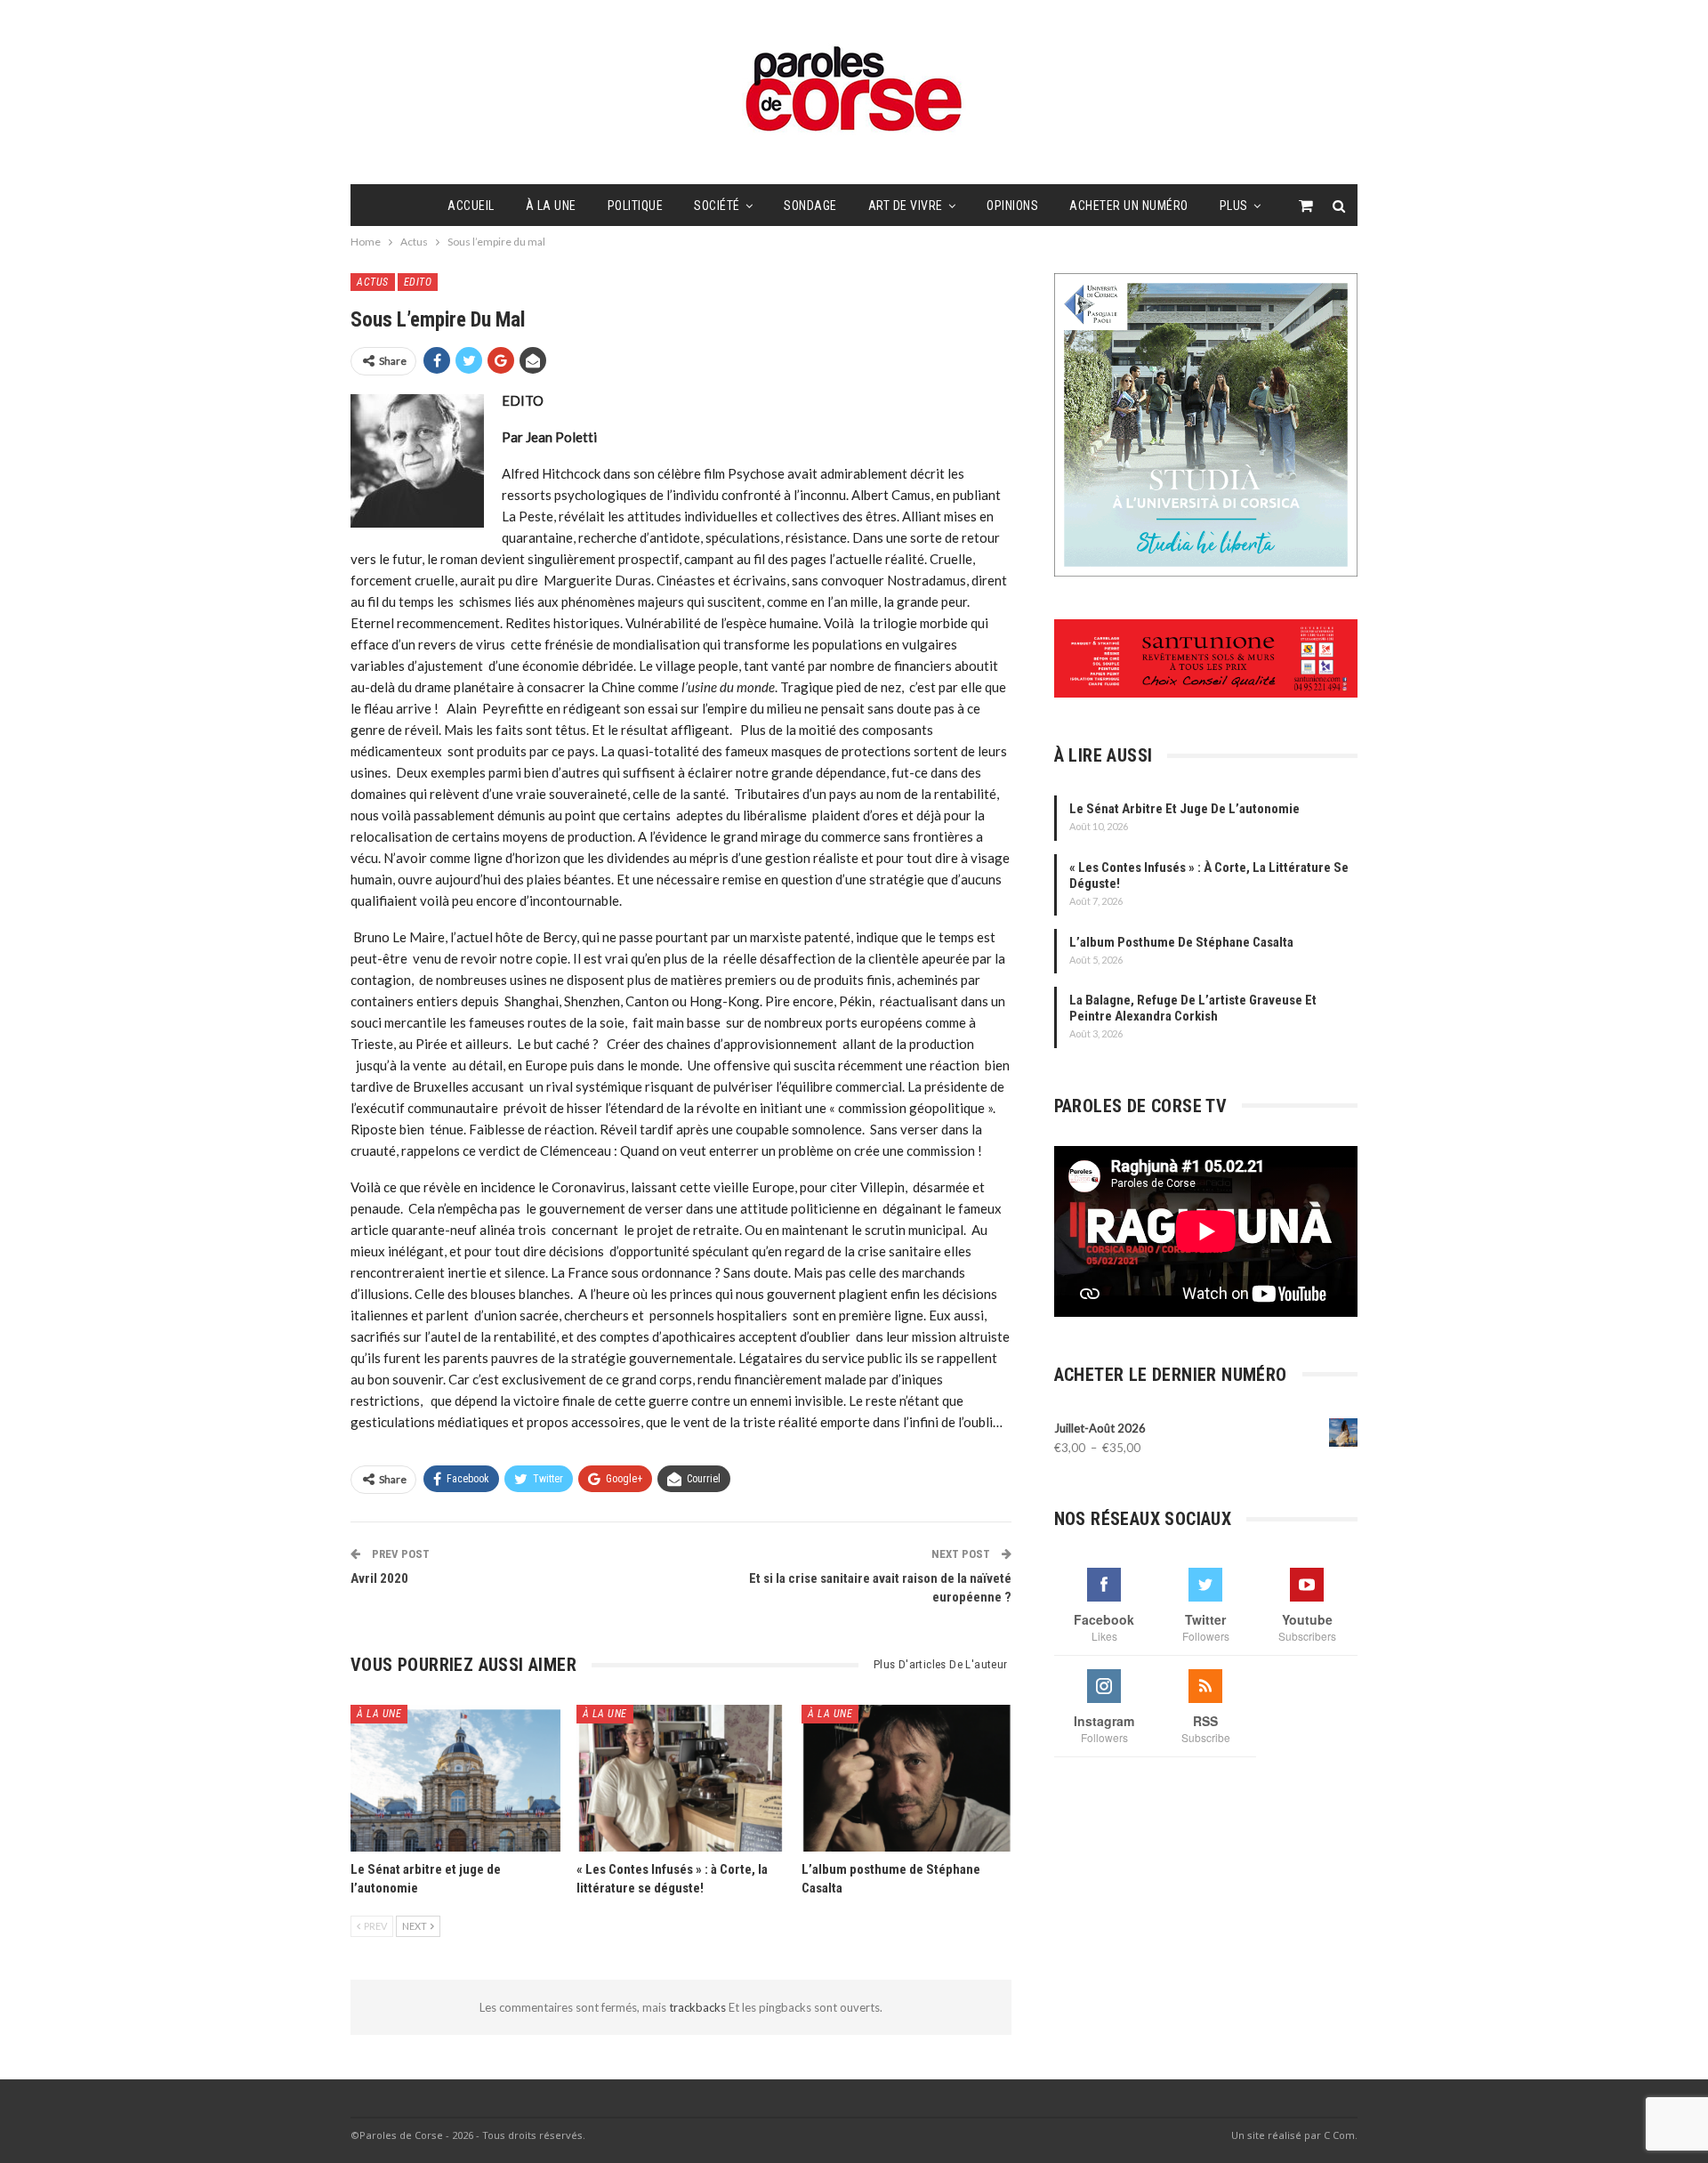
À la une (551, 206)
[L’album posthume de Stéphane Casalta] (906, 1778)
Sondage (810, 206)
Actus (373, 282)
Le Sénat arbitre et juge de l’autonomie (1184, 809)
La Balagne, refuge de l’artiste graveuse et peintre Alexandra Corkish (1193, 1008)
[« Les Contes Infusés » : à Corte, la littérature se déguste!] (681, 1778)
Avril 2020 (379, 1578)
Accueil (471, 206)
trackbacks (699, 2007)
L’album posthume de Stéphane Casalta (1181, 942)
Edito (418, 282)
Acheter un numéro (1129, 206)
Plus (1234, 206)
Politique (636, 206)
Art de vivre (906, 206)
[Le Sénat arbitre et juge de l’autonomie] (455, 1778)
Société (717, 206)
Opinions (1012, 206)
